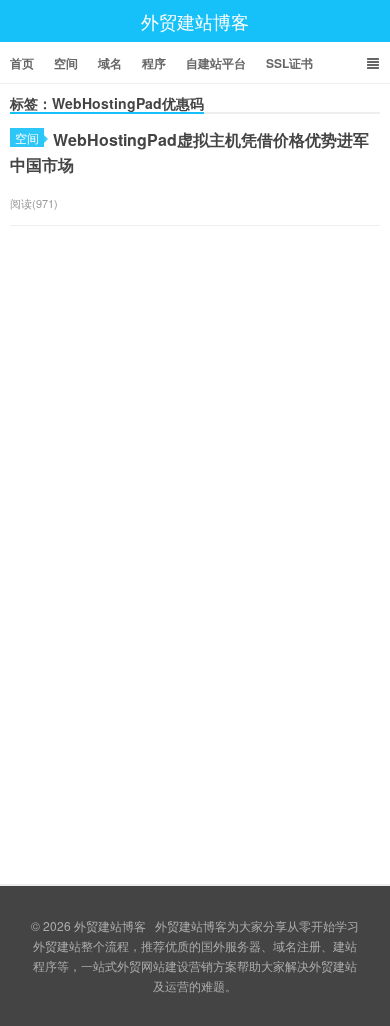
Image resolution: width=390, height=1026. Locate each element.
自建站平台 (216, 63)
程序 (154, 63)
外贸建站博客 (195, 21)
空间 (66, 63)
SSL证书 (289, 63)
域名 (110, 63)
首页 (22, 63)
